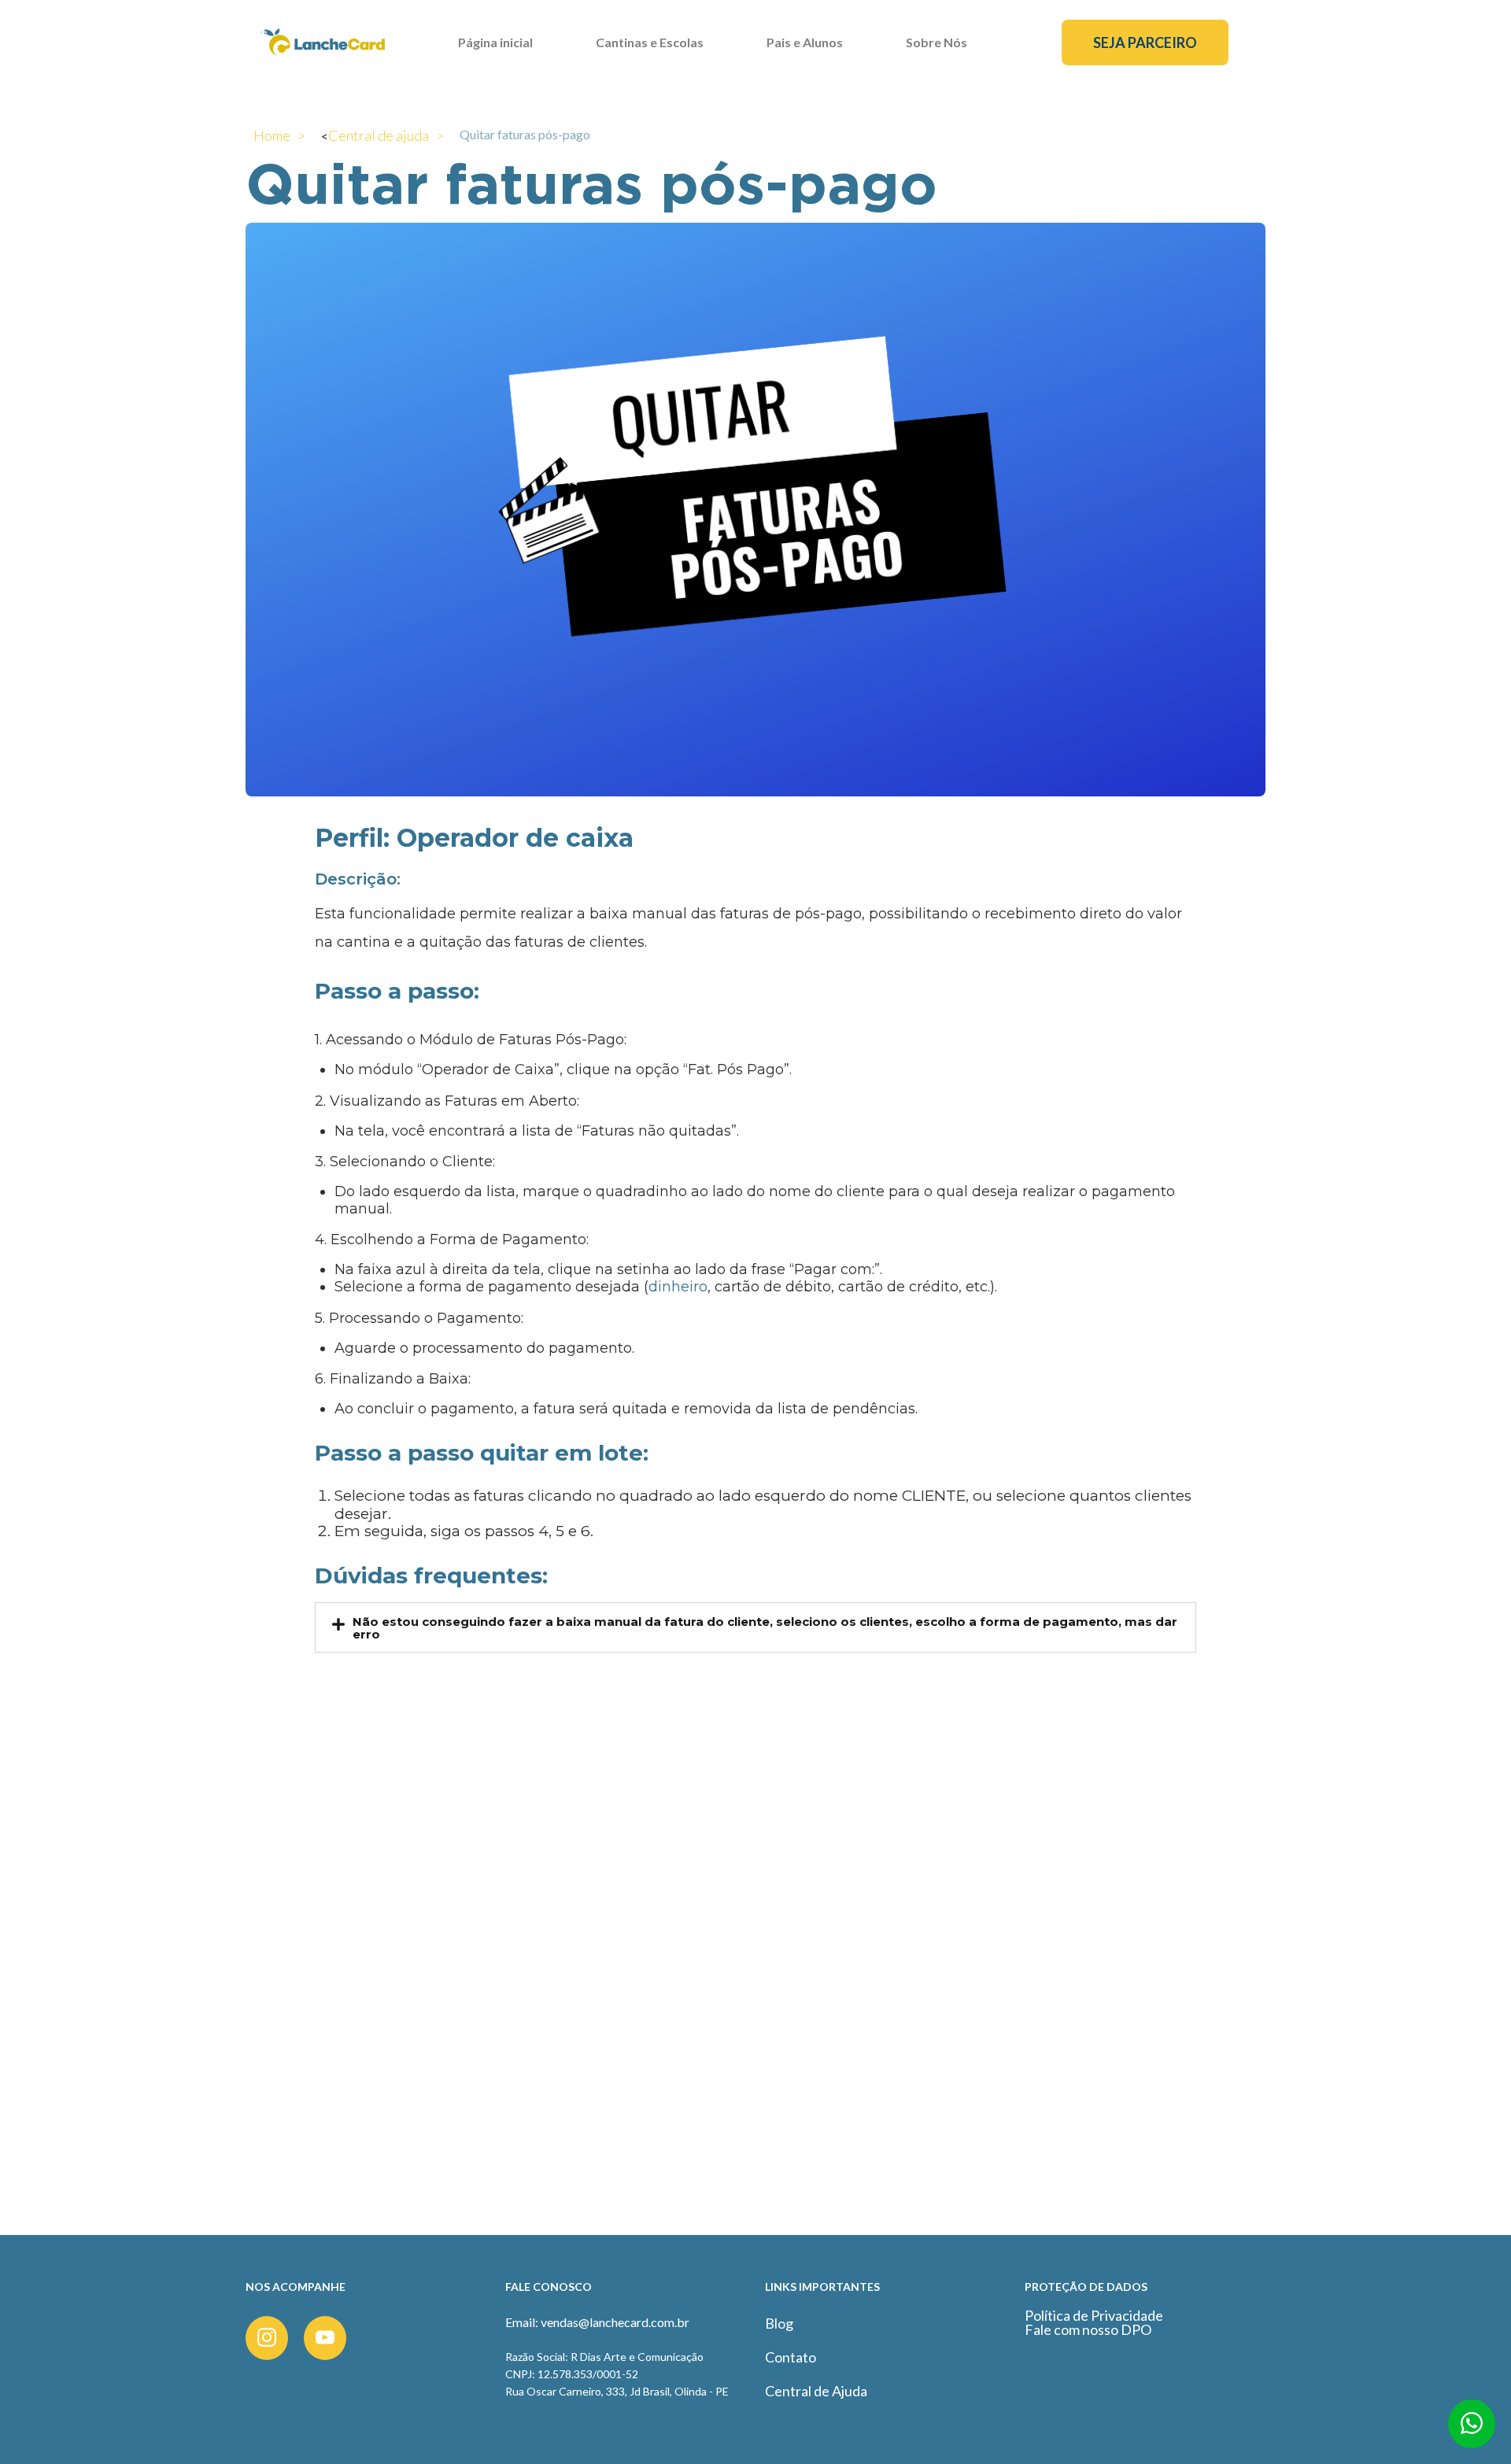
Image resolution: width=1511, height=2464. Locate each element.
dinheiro (678, 1287)
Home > (279, 135)
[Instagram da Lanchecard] (267, 2338)
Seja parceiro (1145, 42)
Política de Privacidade (1094, 2315)
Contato (791, 2357)
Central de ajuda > (386, 135)
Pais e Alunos (805, 42)
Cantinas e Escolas (650, 42)
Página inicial (495, 42)
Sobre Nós (937, 42)
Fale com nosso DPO (1088, 2329)
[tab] (755, 1627)
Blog (779, 2323)
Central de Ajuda (816, 2391)
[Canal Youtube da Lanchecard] (325, 2338)
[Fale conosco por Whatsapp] (1472, 2429)
